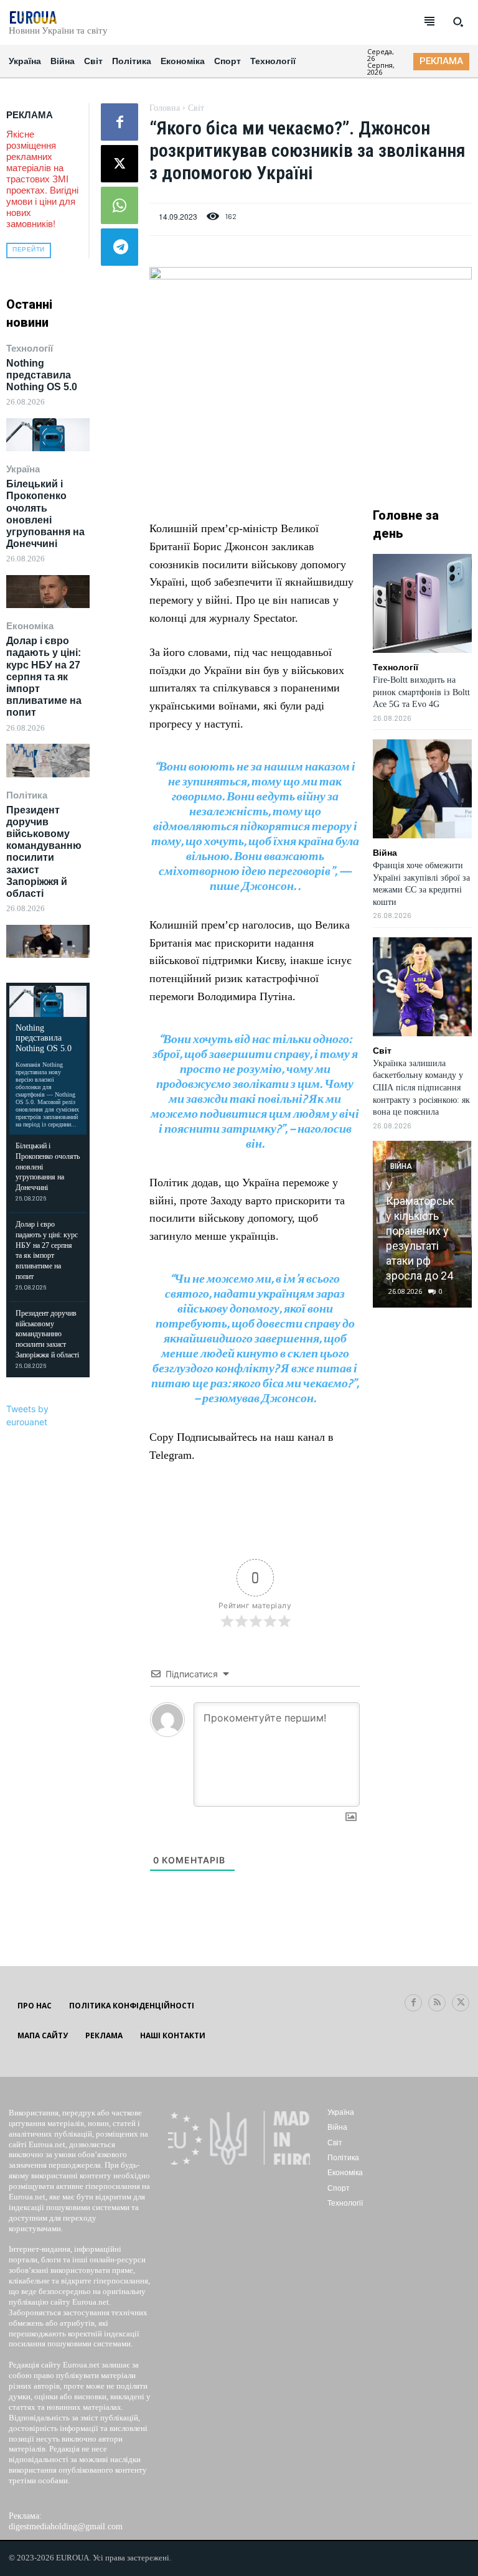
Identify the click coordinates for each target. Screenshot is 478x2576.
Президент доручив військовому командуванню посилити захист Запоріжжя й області (44, 852)
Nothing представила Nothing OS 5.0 (42, 375)
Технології (30, 348)
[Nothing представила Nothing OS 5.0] (48, 435)
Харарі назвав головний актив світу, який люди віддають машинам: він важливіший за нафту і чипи (424, 1216)
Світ (196, 108)
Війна (385, 853)
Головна (165, 108)
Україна (23, 469)
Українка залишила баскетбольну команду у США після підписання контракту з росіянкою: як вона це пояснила (421, 1088)
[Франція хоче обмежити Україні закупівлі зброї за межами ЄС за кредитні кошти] (422, 789)
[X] (119, 164)
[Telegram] (119, 247)
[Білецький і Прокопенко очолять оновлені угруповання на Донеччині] (48, 592)
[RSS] (437, 2003)
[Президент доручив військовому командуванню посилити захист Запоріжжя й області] (48, 941)
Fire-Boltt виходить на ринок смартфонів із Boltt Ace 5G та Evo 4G (421, 692)
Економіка (30, 626)
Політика (27, 795)
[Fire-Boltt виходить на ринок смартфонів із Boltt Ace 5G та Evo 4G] (422, 603)
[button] (458, 22)
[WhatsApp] (119, 205)
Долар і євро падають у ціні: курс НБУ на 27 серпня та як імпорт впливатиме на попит (44, 677)
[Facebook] (119, 122)
